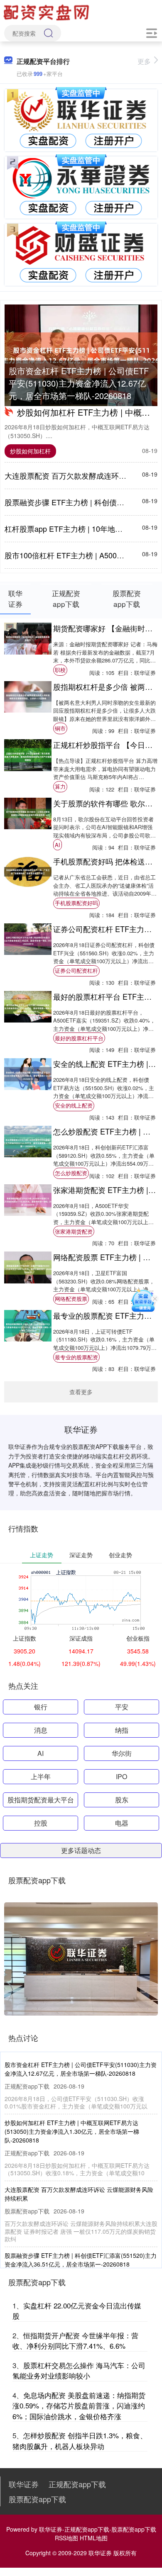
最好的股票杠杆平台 (79, 1038)
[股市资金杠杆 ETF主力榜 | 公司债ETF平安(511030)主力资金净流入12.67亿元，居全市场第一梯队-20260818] (81, 355)
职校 (60, 670)
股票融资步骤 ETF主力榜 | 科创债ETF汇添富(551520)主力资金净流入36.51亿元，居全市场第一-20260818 (81, 2260)
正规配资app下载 (77, 2484)
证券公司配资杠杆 (76, 970)
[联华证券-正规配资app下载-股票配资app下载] (47, 12)
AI (58, 845)
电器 (122, 1823)
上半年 (41, 1776)
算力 (60, 786)
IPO (121, 1776)
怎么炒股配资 (71, 1173)
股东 (122, 1800)
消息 (41, 1730)
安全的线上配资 (74, 1105)
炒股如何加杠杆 (30, 451)
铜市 (60, 728)
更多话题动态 (81, 1850)
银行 (41, 1707)
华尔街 (122, 1753)
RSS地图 (66, 2538)
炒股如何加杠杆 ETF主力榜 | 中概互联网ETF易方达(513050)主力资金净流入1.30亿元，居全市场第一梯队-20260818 (72, 2131)
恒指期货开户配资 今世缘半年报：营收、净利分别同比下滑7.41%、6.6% (75, 2341)
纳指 (122, 1730)
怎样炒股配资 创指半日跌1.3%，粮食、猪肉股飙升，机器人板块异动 (80, 2441)
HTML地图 (94, 2538)
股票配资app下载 (37, 2499)
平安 (122, 1707)
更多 (144, 61)
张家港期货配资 (74, 1231)
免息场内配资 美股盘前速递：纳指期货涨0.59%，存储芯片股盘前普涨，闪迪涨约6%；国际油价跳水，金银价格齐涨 (79, 2406)
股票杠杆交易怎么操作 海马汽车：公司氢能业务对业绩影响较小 (79, 2370)
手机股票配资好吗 (76, 903)
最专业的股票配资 (76, 1357)
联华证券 (24, 2484)
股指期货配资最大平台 (41, 1800)
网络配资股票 (71, 1299)
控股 (41, 1823)
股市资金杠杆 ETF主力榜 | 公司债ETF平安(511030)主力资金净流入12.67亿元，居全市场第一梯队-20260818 (79, 383)
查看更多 (81, 1392)
